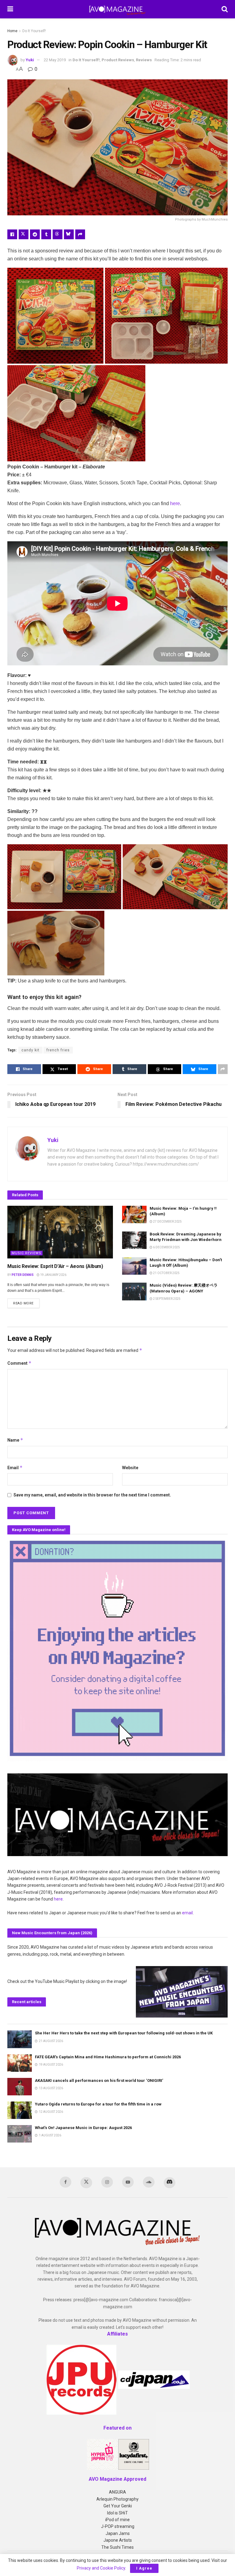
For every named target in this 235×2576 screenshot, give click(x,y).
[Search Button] (225, 9)
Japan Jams (118, 2533)
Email (15, 1468)
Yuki (30, 60)
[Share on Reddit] (35, 234)
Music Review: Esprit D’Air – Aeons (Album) (55, 1266)
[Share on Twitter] (24, 234)
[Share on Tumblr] (46, 234)
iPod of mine (117, 2520)
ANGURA (117, 2492)
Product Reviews (118, 60)
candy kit (30, 1050)
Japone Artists (118, 2540)
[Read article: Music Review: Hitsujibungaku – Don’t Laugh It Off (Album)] (134, 1266)
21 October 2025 (166, 1273)
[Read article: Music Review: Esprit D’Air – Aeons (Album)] (60, 1232)
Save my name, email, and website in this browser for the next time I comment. (92, 1495)
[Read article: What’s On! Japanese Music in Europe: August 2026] (20, 2134)
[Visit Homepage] (117, 9)
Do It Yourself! (34, 31)
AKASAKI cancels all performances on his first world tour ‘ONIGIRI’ (99, 2080)
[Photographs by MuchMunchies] (55, 316)
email (187, 1913)
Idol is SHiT (117, 2513)
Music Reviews (26, 1253)
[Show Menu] (10, 9)
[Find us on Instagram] (107, 2182)
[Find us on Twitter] (86, 2183)
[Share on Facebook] (12, 234)
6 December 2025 (166, 1247)
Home (12, 31)
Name (15, 1440)
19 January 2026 (53, 1275)
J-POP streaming (118, 2526)
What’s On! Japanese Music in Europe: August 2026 (83, 2128)
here (175, 503)
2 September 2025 (166, 1299)
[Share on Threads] (58, 234)
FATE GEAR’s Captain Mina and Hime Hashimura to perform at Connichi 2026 (108, 2057)
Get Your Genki (118, 2506)
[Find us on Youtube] (128, 2182)
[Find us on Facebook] (65, 2182)
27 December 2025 (167, 1222)
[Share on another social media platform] (80, 234)
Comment (19, 1363)
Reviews (144, 60)
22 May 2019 (55, 60)
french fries (58, 1050)
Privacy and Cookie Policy (101, 2568)
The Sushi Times (117, 2547)
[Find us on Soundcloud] (149, 2182)
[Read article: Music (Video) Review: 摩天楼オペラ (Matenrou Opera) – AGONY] (134, 1291)
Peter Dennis (23, 1275)
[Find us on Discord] (170, 2183)
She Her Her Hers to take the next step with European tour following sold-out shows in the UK (124, 2033)
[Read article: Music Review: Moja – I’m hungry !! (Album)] (134, 1214)
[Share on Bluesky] (69, 234)
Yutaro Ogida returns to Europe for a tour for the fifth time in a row (98, 2104)
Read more (26, 1303)
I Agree (144, 2568)
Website (130, 1468)
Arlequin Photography (117, 2499)
